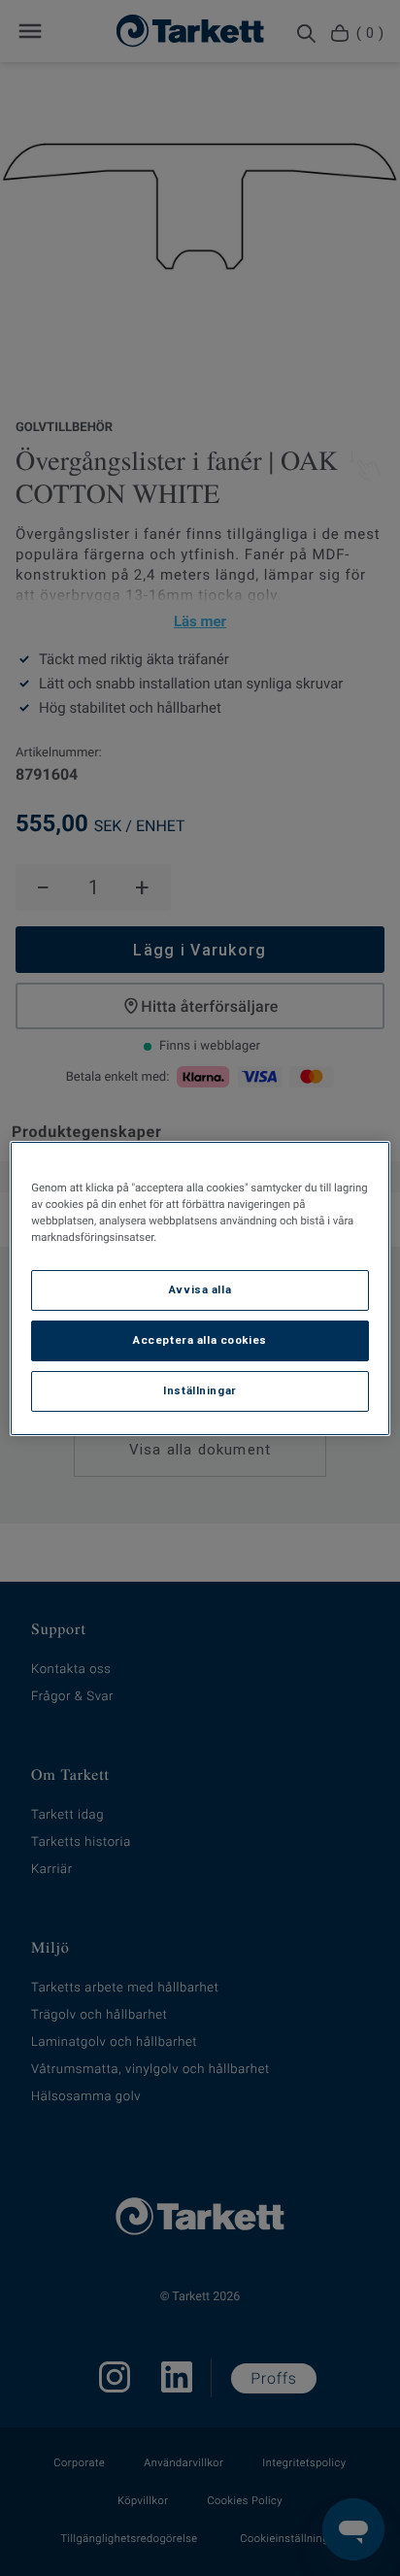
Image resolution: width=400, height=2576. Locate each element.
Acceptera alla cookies (200, 1340)
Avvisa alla (200, 1289)
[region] (200, 1288)
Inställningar (200, 1390)
